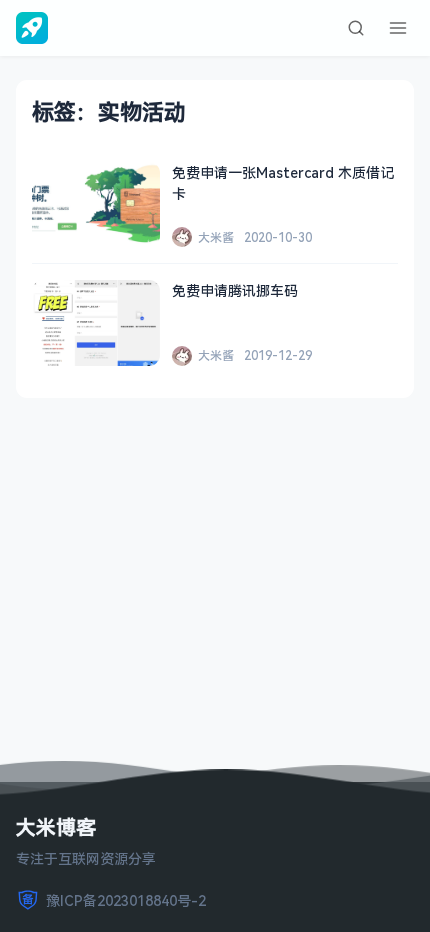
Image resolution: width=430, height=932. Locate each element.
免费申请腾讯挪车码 (235, 290)
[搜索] (356, 28)
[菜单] (398, 28)
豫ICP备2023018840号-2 (126, 900)
